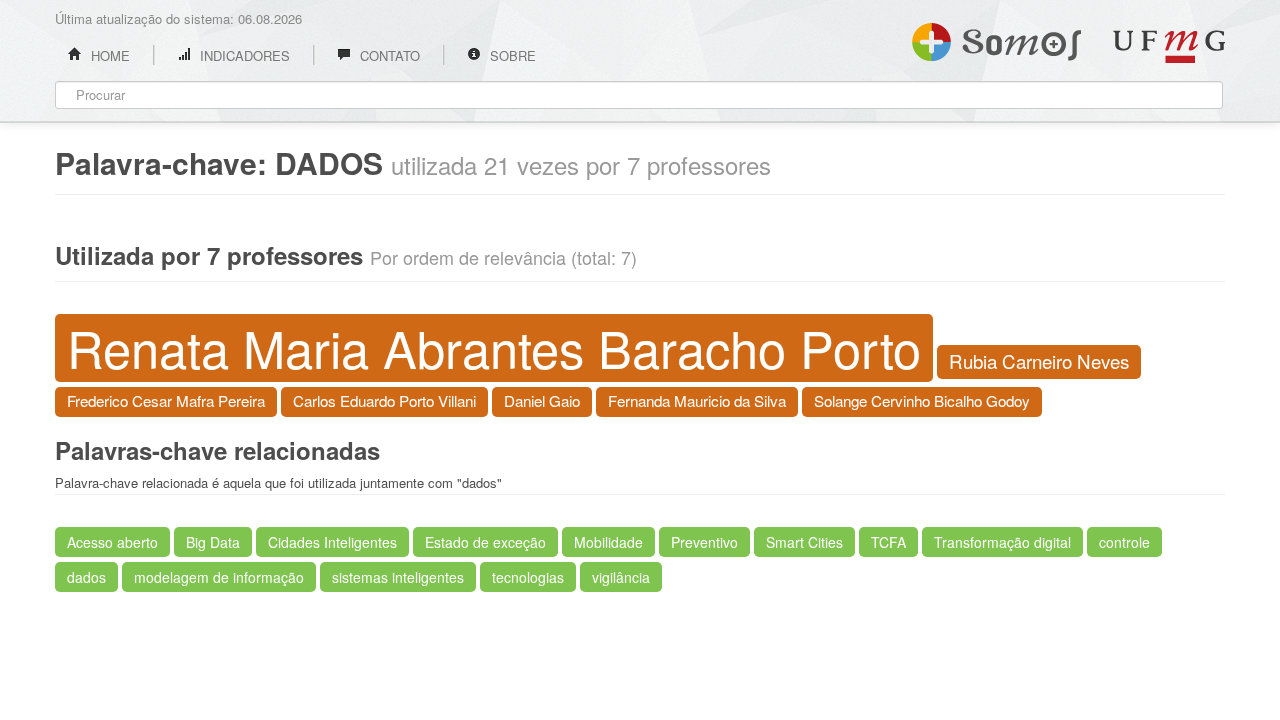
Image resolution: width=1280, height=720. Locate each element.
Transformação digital (1002, 542)
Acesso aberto (112, 542)
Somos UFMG (996, 38)
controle (1124, 542)
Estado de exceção (485, 542)
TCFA (888, 542)
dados (86, 577)
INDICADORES (243, 55)
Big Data (213, 542)
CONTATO (388, 55)
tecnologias (528, 577)
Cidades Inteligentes (332, 542)
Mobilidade (608, 542)
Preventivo (704, 542)
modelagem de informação (219, 577)
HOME (108, 55)
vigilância (621, 577)
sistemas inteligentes (398, 577)
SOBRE (511, 55)
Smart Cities (804, 542)
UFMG (1169, 46)
